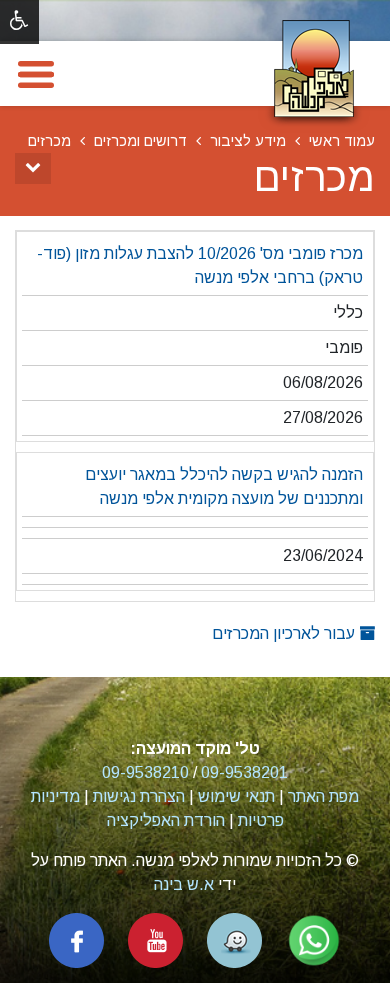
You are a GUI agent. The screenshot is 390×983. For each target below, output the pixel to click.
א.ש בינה (184, 884)
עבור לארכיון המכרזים (285, 633)
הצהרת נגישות (139, 796)
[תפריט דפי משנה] (33, 168)
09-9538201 (244, 772)
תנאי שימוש (236, 796)
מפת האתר (323, 796)
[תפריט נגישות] (19, 22)
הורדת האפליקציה (166, 820)
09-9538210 (145, 772)
